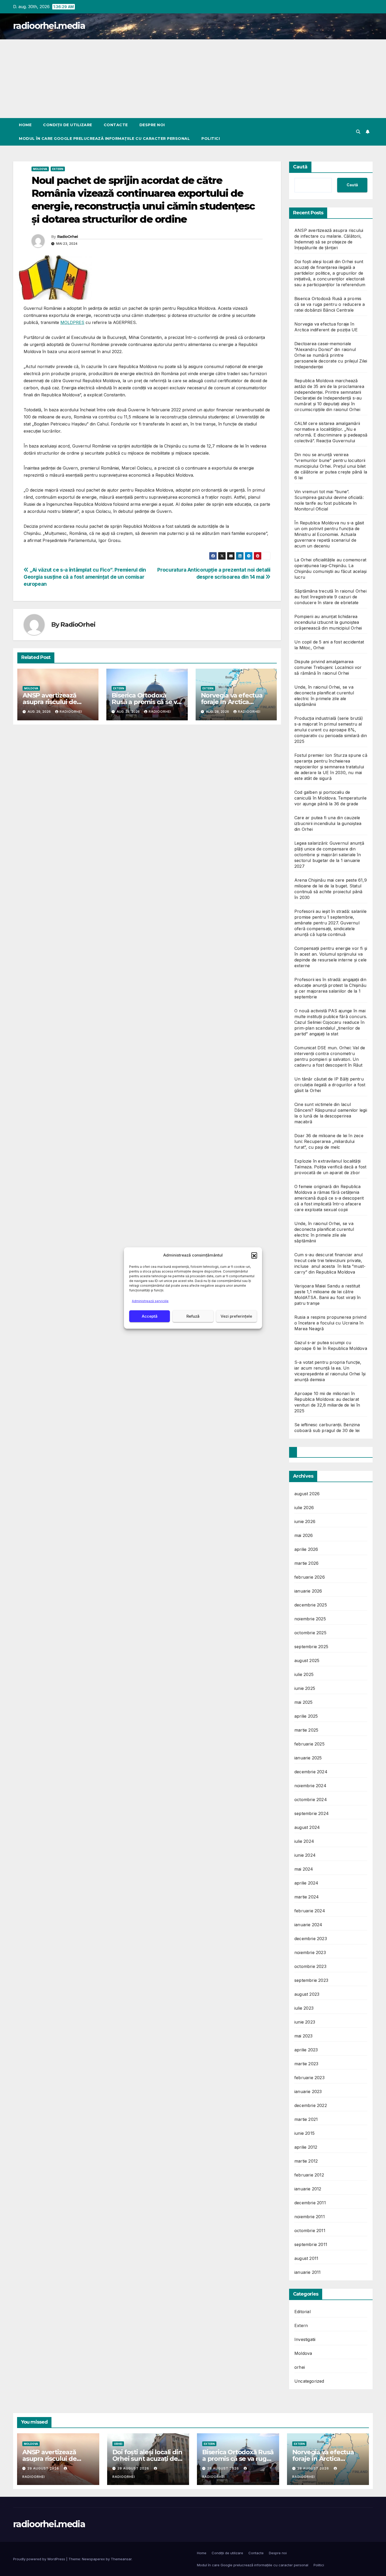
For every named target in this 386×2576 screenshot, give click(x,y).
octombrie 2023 (310, 1966)
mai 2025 (304, 1702)
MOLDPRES (72, 322)
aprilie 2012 (306, 2147)
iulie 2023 (304, 2008)
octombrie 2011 (310, 2231)
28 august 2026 (224, 2468)
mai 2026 (304, 1535)
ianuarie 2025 (308, 1758)
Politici (211, 139)
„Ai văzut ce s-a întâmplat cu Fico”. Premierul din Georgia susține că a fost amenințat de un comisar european (85, 577)
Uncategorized (309, 2381)
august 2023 (307, 1994)
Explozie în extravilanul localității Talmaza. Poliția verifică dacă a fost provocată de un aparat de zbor (330, 1167)
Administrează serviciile (150, 1301)
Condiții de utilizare (68, 125)
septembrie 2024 (312, 1813)
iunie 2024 (305, 1855)
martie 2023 (306, 2064)
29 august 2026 (44, 2468)
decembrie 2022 (311, 2105)
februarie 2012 (309, 2175)
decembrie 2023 (311, 1939)
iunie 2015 (304, 2133)
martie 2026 (306, 1563)
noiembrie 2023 (310, 1952)
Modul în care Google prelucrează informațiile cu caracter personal (104, 139)
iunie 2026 (305, 1521)
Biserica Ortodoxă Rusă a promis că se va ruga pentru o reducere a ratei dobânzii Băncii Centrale (330, 304)
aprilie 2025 (306, 1716)
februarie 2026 (310, 1577)
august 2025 (307, 1660)
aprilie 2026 (306, 1549)
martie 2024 (307, 1897)
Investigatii (305, 2339)
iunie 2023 (305, 2022)
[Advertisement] (193, 79)
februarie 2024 (310, 1911)
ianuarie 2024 (308, 1925)
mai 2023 (304, 2036)
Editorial (302, 2312)
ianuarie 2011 (308, 2272)
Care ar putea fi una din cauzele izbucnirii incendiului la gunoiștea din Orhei (328, 823)
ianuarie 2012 (308, 2189)
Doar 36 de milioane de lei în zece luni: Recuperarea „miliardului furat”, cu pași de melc (329, 1141)
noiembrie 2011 (310, 2217)
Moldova (40, 169)
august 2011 (306, 2258)
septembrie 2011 (311, 2244)
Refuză (193, 1316)
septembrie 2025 (311, 1647)
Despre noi (152, 125)
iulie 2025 (304, 1674)
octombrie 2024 (311, 1800)
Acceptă (150, 1316)
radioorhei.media (49, 26)
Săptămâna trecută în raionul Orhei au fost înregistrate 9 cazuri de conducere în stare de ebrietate (330, 597)
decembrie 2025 (311, 1605)
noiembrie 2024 (310, 1786)
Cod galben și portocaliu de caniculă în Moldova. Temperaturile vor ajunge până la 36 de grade (330, 798)
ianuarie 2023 (308, 2091)
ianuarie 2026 (308, 1591)
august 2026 (307, 1494)
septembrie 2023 (311, 1980)
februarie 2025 (309, 1744)
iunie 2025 (305, 1688)
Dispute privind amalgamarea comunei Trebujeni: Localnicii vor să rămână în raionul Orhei (328, 667)
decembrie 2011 (310, 2203)
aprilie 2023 (306, 2050)
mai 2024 (304, 1869)
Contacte (116, 125)
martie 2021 (306, 2119)
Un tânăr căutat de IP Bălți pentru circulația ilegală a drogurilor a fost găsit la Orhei (330, 1085)
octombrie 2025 (310, 1633)
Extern (58, 169)
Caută (300, 167)
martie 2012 (306, 2161)
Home (25, 125)
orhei (300, 2367)
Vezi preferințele (236, 1316)
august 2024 (307, 1827)
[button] (254, 1255)
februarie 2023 (309, 2078)
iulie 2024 (304, 1841)
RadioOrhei (68, 237)
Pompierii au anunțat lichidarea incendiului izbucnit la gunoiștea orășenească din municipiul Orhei (328, 622)
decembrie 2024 (311, 1772)
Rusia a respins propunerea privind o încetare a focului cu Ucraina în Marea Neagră (330, 1323)
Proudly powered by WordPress (40, 2559)
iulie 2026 (304, 1508)
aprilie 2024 (306, 1883)
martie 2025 (306, 1730)
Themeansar (121, 2559)
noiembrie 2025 (310, 1619)
